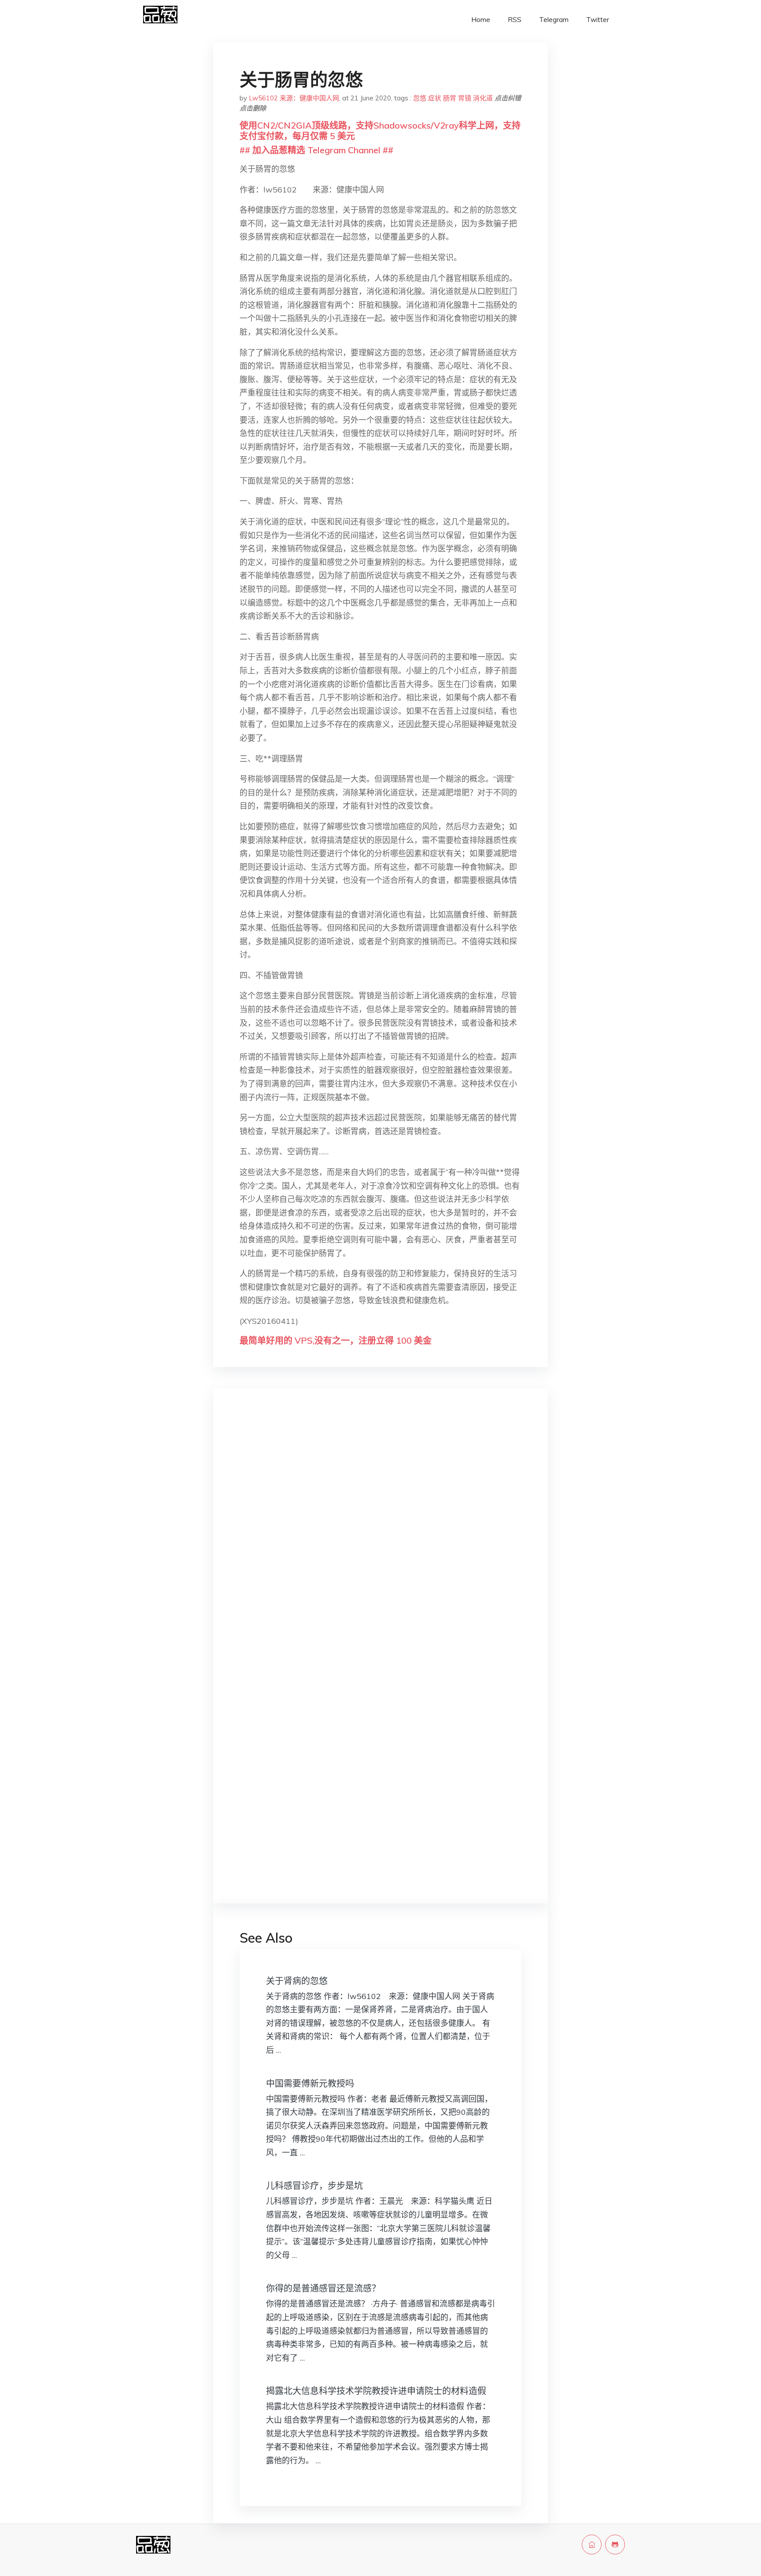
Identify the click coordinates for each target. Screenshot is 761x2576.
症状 (435, 98)
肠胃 (450, 98)
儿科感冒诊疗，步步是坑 (314, 2186)
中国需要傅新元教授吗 (310, 2083)
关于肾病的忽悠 (297, 1981)
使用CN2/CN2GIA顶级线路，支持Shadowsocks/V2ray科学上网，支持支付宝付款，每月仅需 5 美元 (380, 131)
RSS (515, 20)
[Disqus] (380, 1534)
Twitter (598, 20)
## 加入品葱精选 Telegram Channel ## (316, 150)
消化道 (483, 98)
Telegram (554, 20)
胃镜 (465, 98)
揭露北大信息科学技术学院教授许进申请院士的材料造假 (376, 2391)
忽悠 (420, 98)
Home (481, 20)
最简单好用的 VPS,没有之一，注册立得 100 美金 (336, 1340)
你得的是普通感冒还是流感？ (323, 2288)
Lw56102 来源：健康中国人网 (294, 98)
